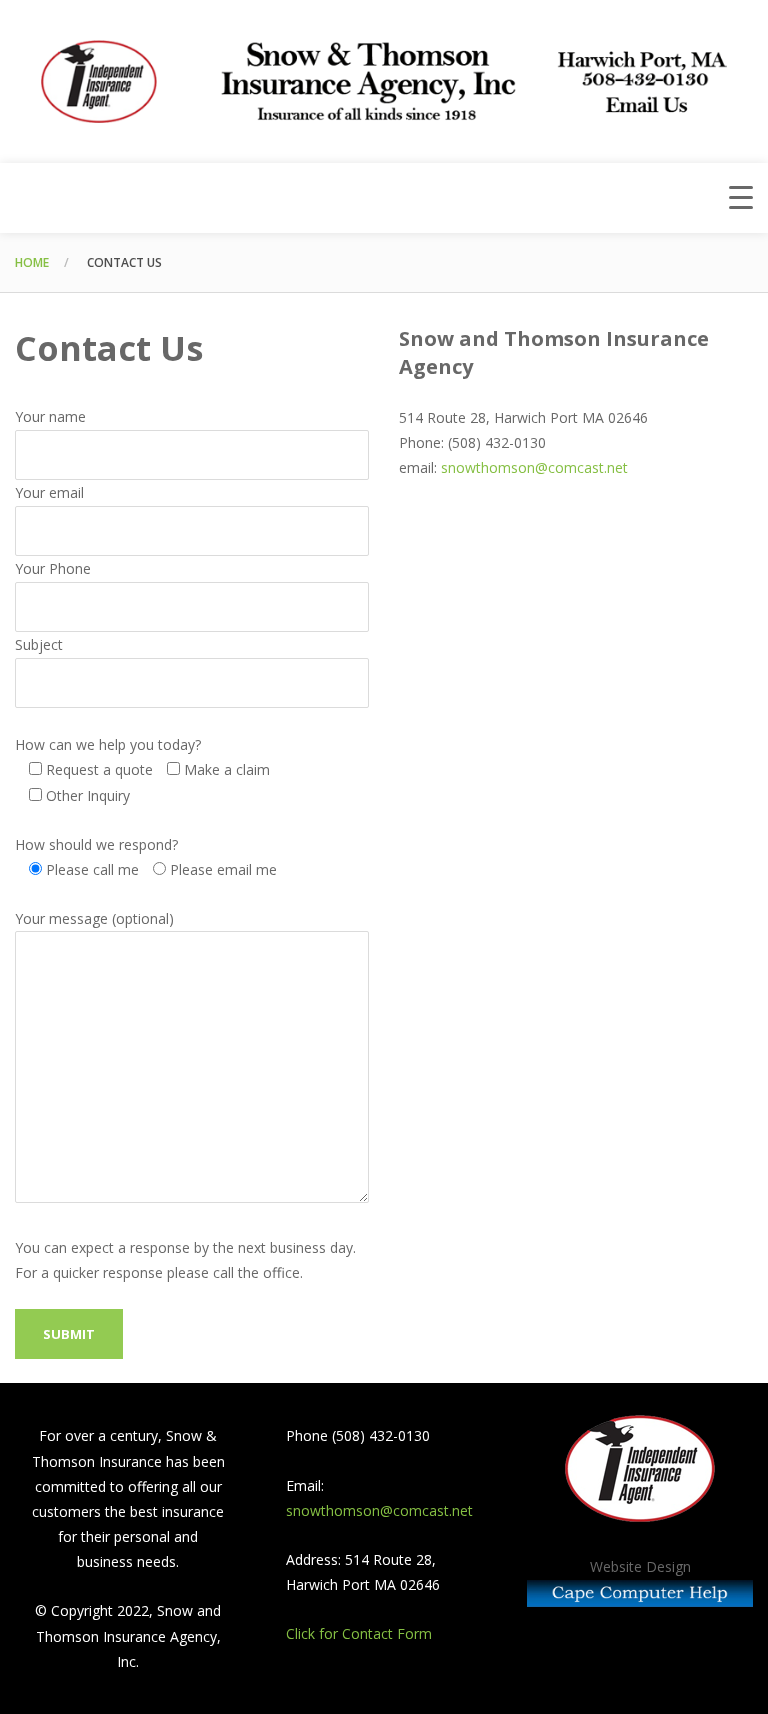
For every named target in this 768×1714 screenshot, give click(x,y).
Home (32, 262)
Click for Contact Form (359, 1633)
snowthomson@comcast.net (534, 467)
